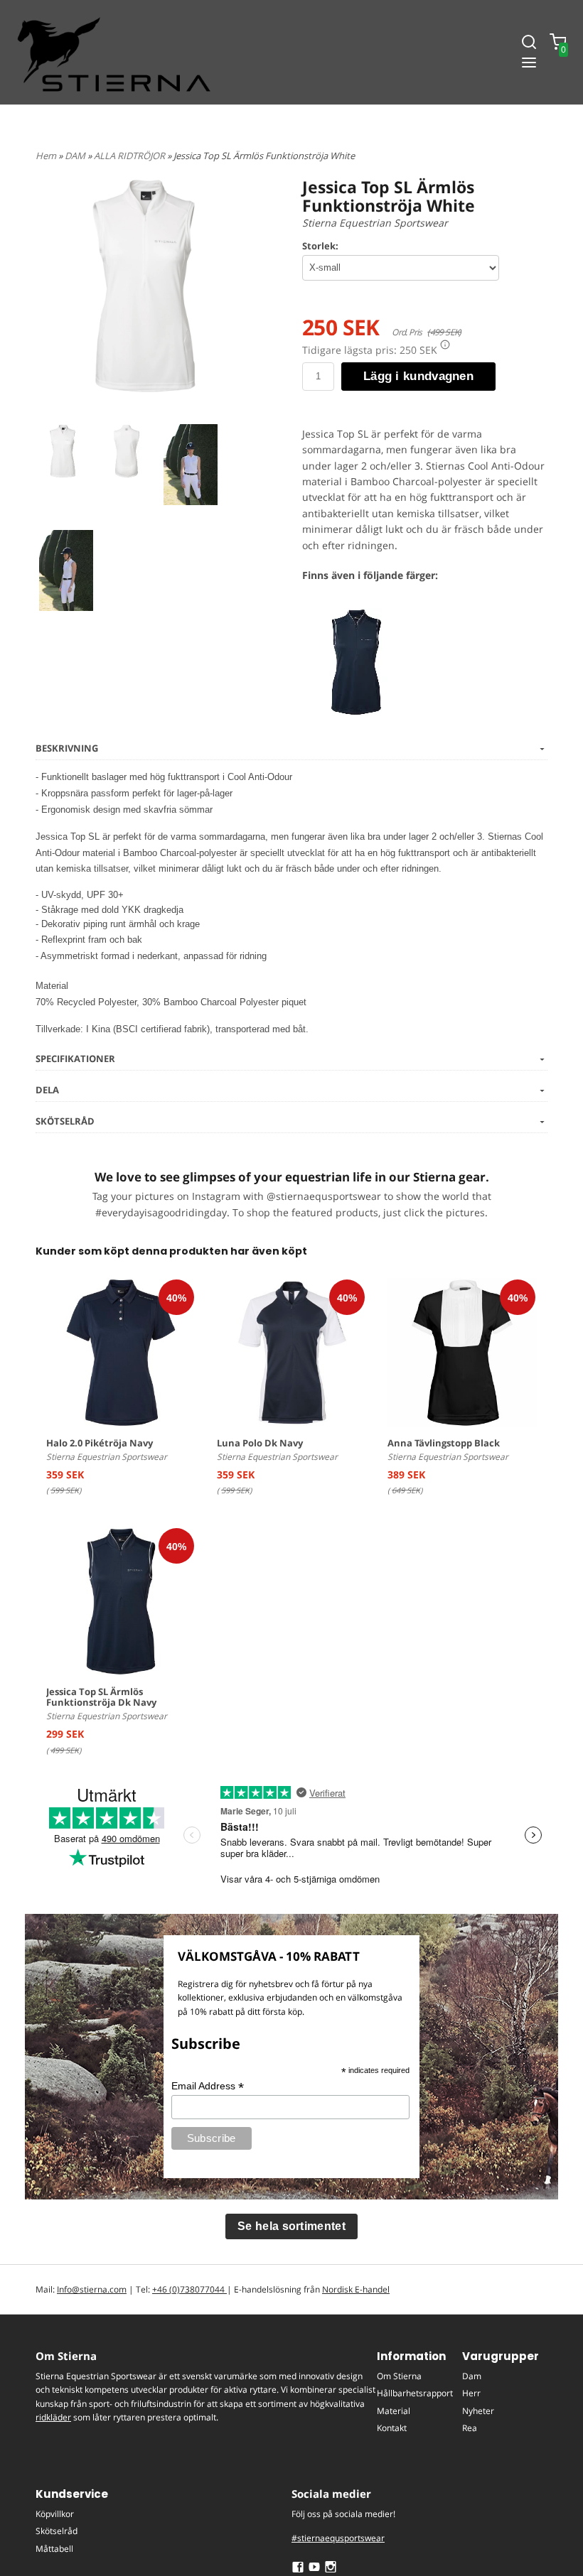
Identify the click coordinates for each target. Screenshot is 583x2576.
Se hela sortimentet (291, 2226)
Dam (472, 2376)
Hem (46, 156)
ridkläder (53, 2417)
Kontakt (392, 2428)
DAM (76, 156)
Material (394, 2411)
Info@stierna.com (92, 2289)
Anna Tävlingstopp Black (444, 1443)
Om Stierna (399, 2376)
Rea (470, 2428)
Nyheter (478, 2411)
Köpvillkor (55, 2514)
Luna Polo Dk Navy (260, 1443)
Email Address (208, 2086)
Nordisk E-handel (356, 2289)
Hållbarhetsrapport (415, 2393)
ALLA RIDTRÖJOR (130, 156)
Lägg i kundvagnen (418, 376)
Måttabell (54, 2549)
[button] (445, 345)
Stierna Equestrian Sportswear (375, 223)
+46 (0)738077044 (189, 2289)
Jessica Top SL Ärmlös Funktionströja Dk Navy (101, 1697)
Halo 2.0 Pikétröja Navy (100, 1443)
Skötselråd (57, 2531)
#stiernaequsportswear (338, 2538)
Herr (471, 2393)
